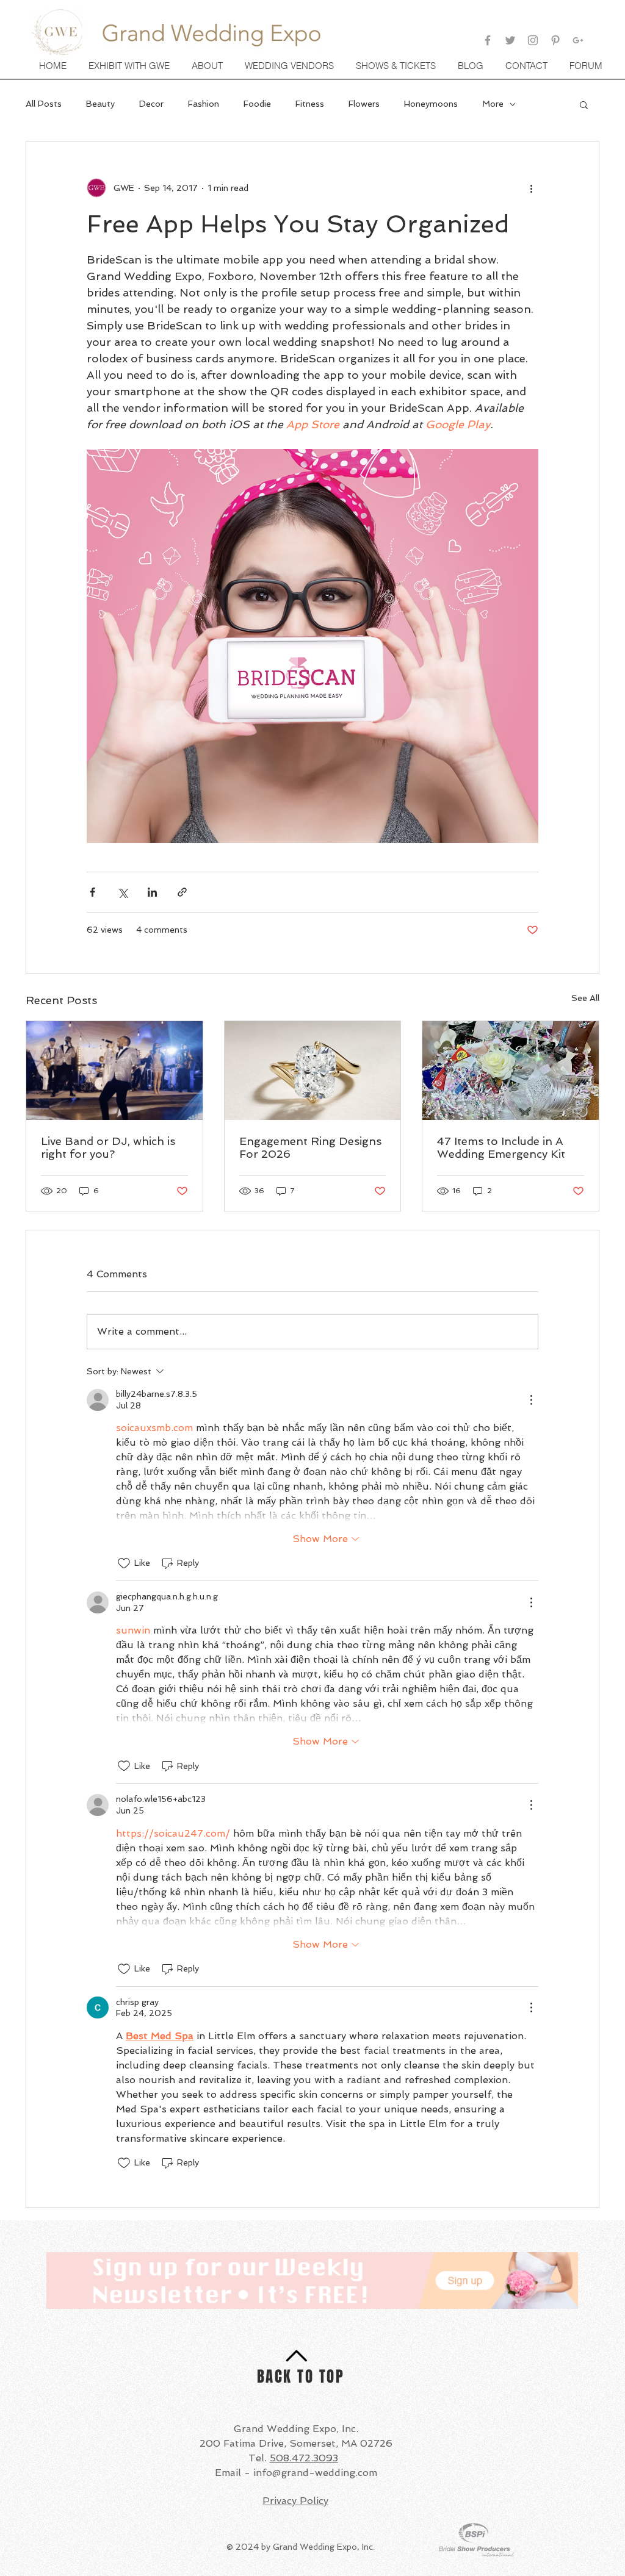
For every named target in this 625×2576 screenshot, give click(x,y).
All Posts (44, 104)
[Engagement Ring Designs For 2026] (313, 1071)
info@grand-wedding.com (315, 2473)
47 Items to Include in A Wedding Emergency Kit (501, 1147)
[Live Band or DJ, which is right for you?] (114, 1071)
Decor (151, 104)
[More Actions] (531, 1400)
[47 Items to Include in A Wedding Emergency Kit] (511, 1071)
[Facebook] (488, 40)
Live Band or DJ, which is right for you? (108, 1147)
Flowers (364, 104)
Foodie (257, 104)
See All (585, 998)
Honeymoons (431, 104)
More (493, 104)
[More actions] (531, 188)
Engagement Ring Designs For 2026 (310, 1147)
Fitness (310, 104)
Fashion (204, 104)
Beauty (100, 104)
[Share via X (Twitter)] (122, 892)
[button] (397, 66)
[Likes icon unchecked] (124, 1563)
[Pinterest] (555, 40)
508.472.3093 (304, 2458)
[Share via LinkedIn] (152, 892)
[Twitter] (510, 40)
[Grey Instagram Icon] (533, 40)
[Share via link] (182, 892)
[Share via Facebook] (92, 892)
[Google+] (578, 40)
